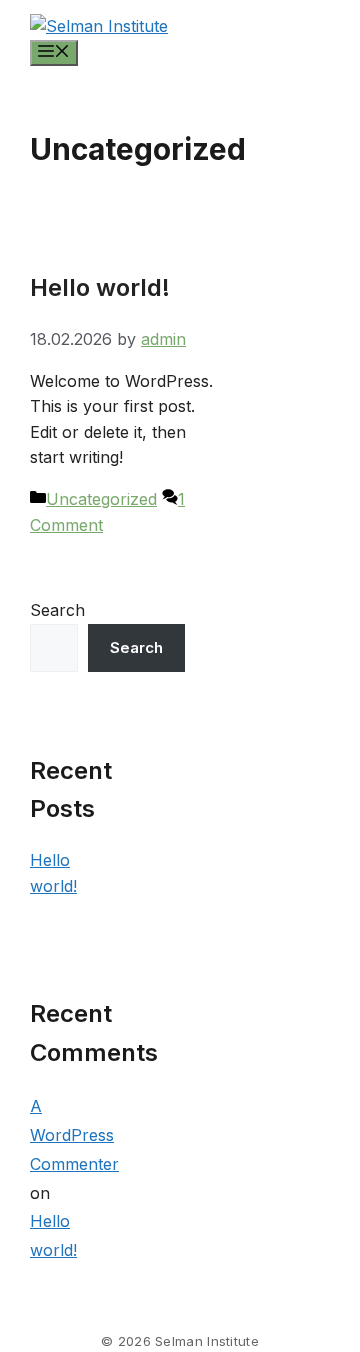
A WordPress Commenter (74, 1135)
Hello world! (100, 287)
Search (57, 610)
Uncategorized (101, 499)
